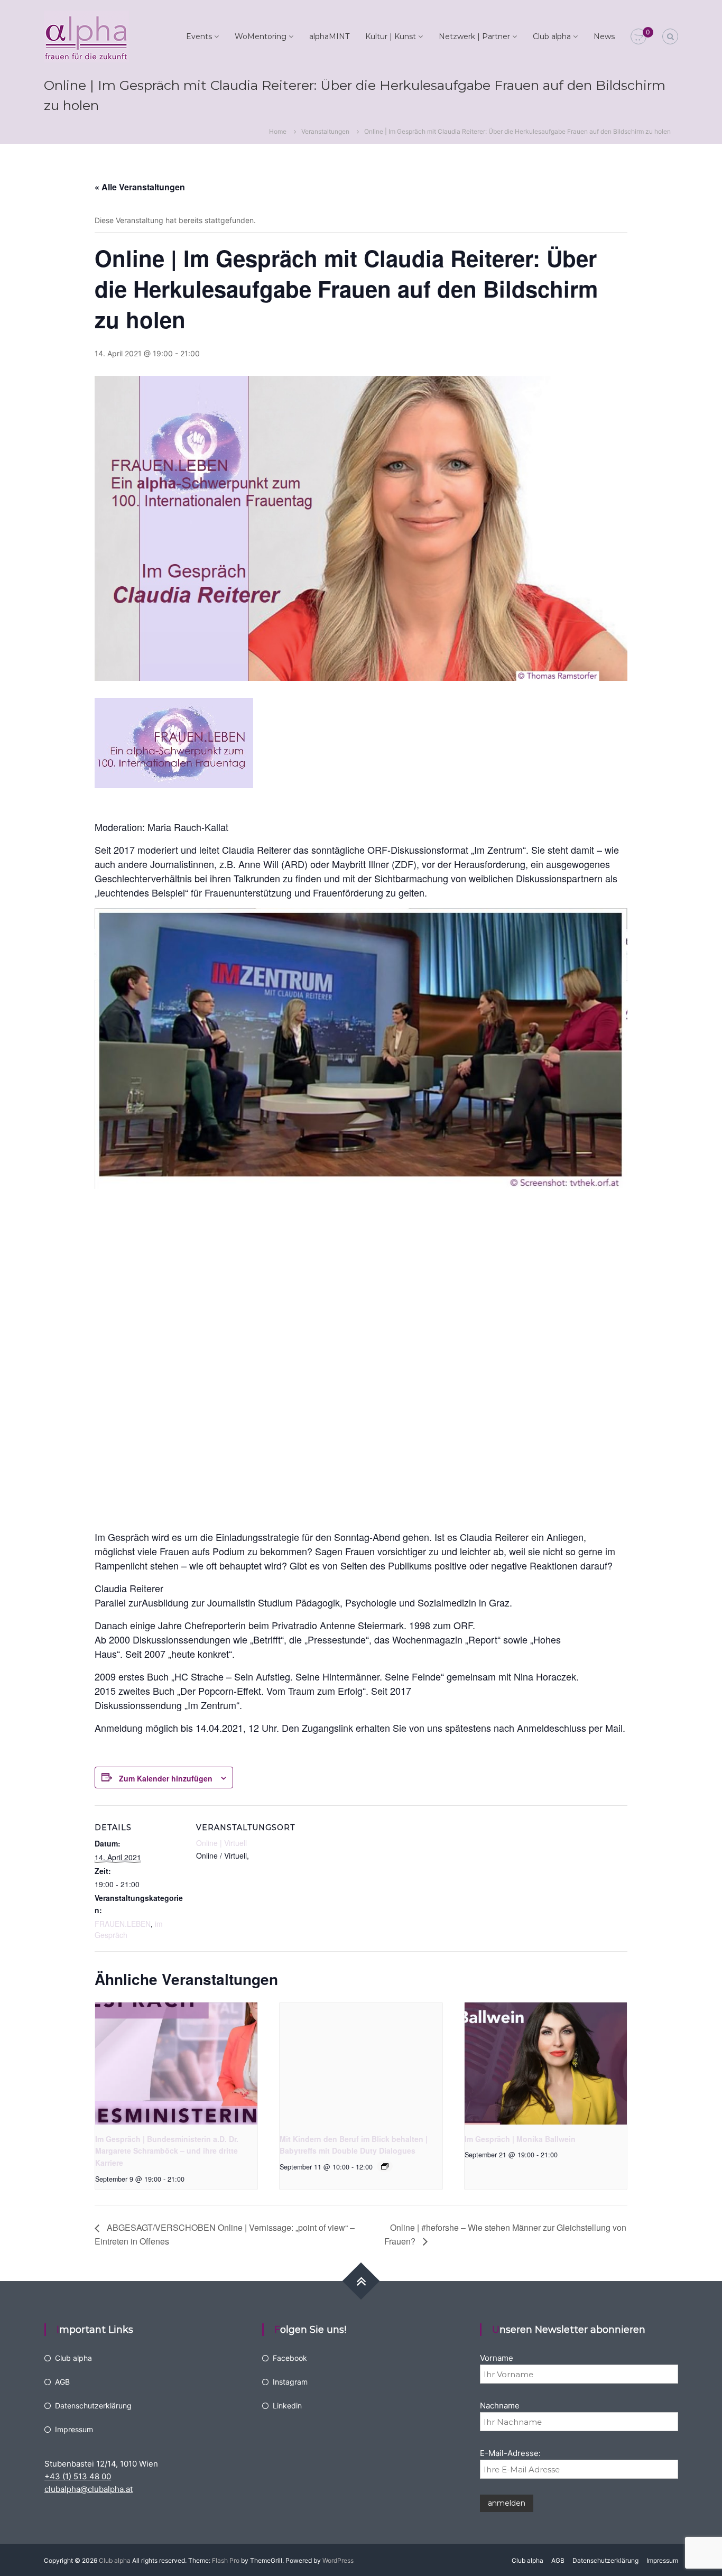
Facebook (290, 2358)
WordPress (338, 2560)
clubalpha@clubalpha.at (89, 2489)
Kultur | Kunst (391, 36)
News (604, 36)
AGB (62, 2382)
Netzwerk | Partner (474, 36)
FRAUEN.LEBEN (123, 1924)
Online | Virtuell (221, 1843)
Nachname (500, 2406)
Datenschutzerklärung (93, 2406)
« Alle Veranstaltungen (140, 187)
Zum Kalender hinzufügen (166, 1778)
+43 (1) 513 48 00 (78, 2476)
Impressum (74, 2429)
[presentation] (176, 2063)
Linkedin (287, 2406)
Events (199, 36)
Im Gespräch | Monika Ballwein (520, 2139)
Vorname (497, 2358)
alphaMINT (329, 36)
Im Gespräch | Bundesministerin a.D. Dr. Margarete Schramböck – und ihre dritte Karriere (167, 2151)
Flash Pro (226, 2560)
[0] (638, 37)
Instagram (290, 2382)
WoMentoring (261, 36)
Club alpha (552, 36)
